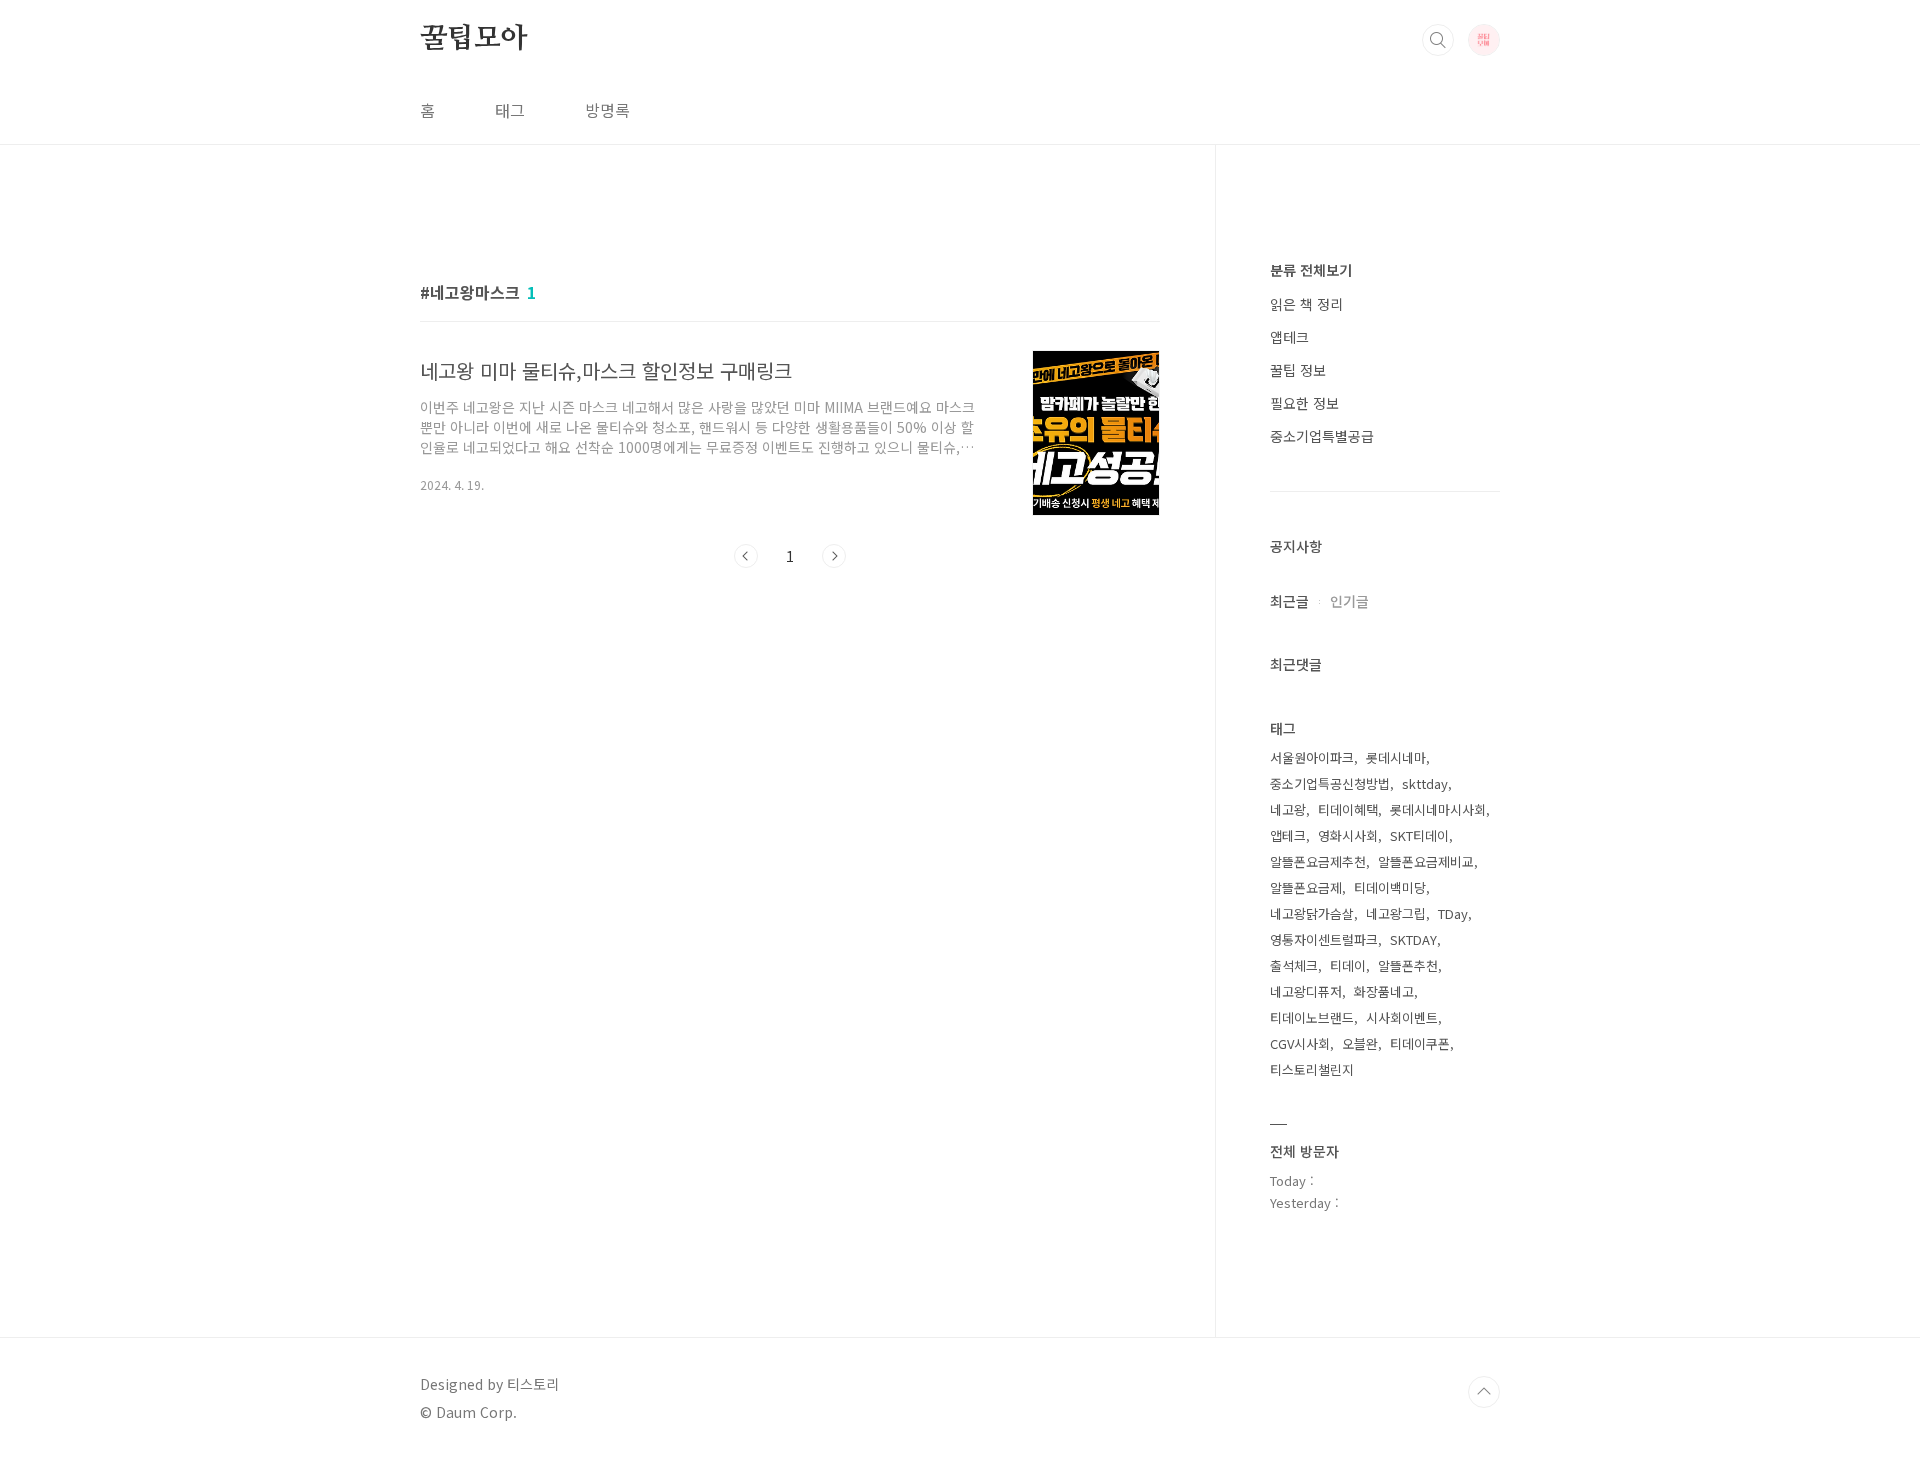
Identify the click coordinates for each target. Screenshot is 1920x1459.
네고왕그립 (1396, 913)
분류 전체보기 (1311, 270)
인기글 (1349, 601)
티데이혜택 (1348, 809)
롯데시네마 (1396, 757)
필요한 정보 (1304, 403)
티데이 (1348, 965)
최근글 (1289, 601)
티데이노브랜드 (1312, 1017)
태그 (510, 110)
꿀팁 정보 (1298, 370)
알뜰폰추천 (1408, 965)
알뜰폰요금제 (1306, 887)
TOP (1484, 1392)
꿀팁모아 (473, 39)
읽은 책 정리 (1306, 304)
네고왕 (1288, 809)
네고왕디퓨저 (1306, 991)
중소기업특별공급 (1322, 436)
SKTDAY (1413, 939)
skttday (1425, 783)
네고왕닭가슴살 (1312, 913)
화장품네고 (1384, 991)
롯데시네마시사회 (1438, 809)
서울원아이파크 (1312, 757)
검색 (1438, 40)
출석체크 (1294, 965)
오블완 (1360, 1043)
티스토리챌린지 (1312, 1069)
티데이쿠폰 (1420, 1043)
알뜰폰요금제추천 (1318, 861)
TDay (1453, 913)
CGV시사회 (1300, 1043)
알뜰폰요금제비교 (1426, 861)
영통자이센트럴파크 (1324, 939)
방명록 (607, 110)
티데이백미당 (1390, 887)
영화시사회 (1348, 835)
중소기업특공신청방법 (1330, 783)
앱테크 (1289, 337)
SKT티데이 (1419, 835)
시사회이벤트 (1402, 1017)
